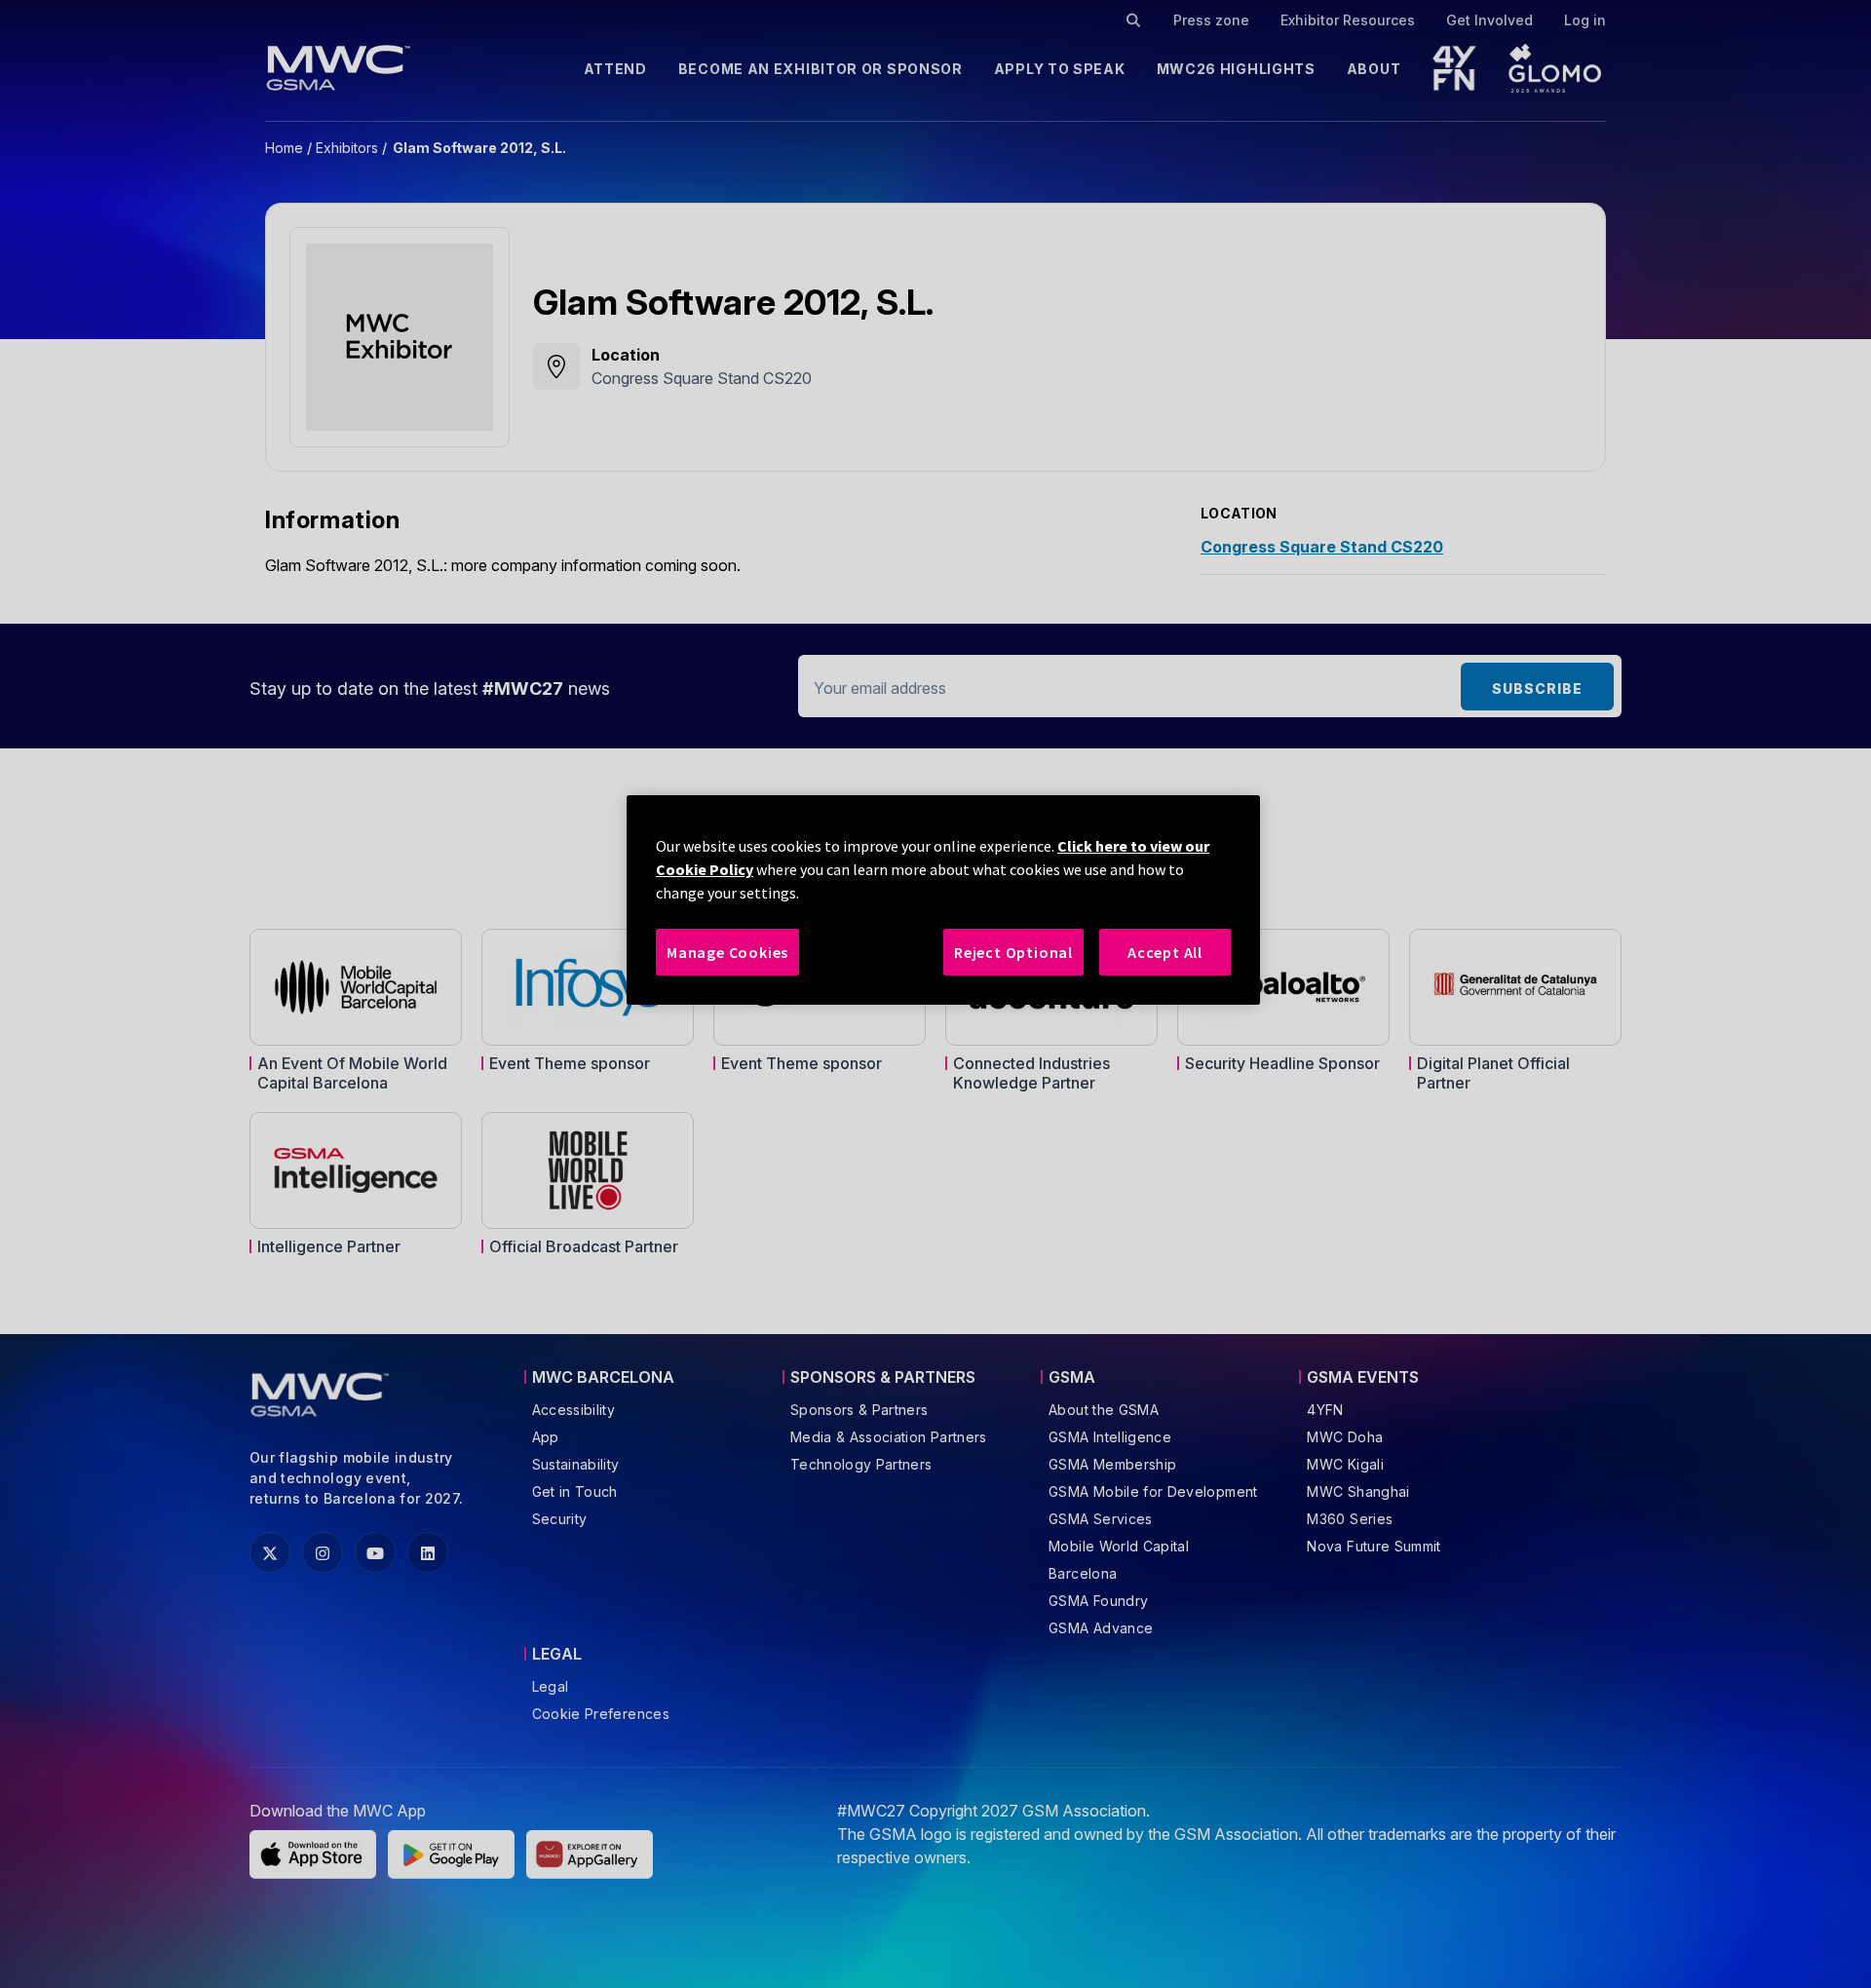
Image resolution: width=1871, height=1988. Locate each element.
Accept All (1165, 952)
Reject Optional (1013, 952)
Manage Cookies (727, 952)
